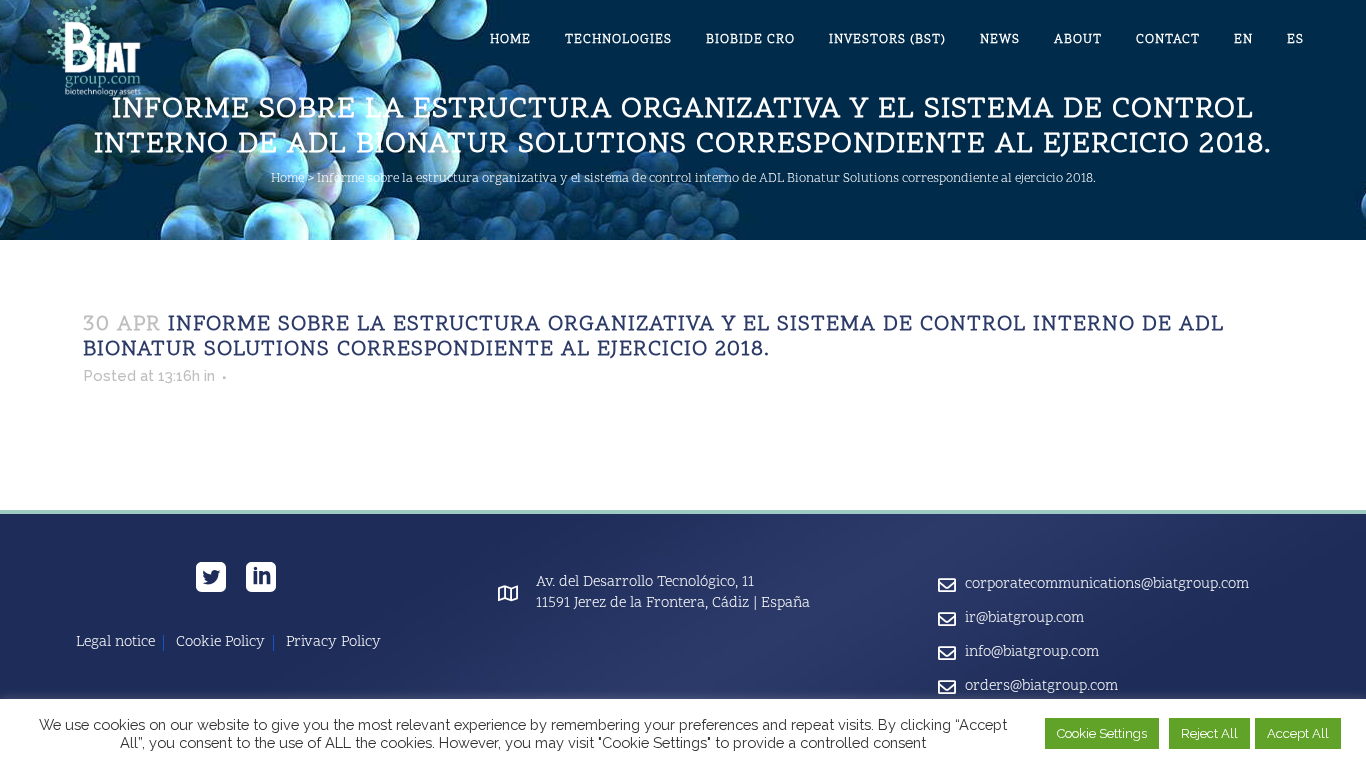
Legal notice (115, 643)
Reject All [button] (1209, 733)
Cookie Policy (220, 643)
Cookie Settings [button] (1102, 733)
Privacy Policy (333, 643)
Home (287, 179)
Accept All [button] (1298, 733)
